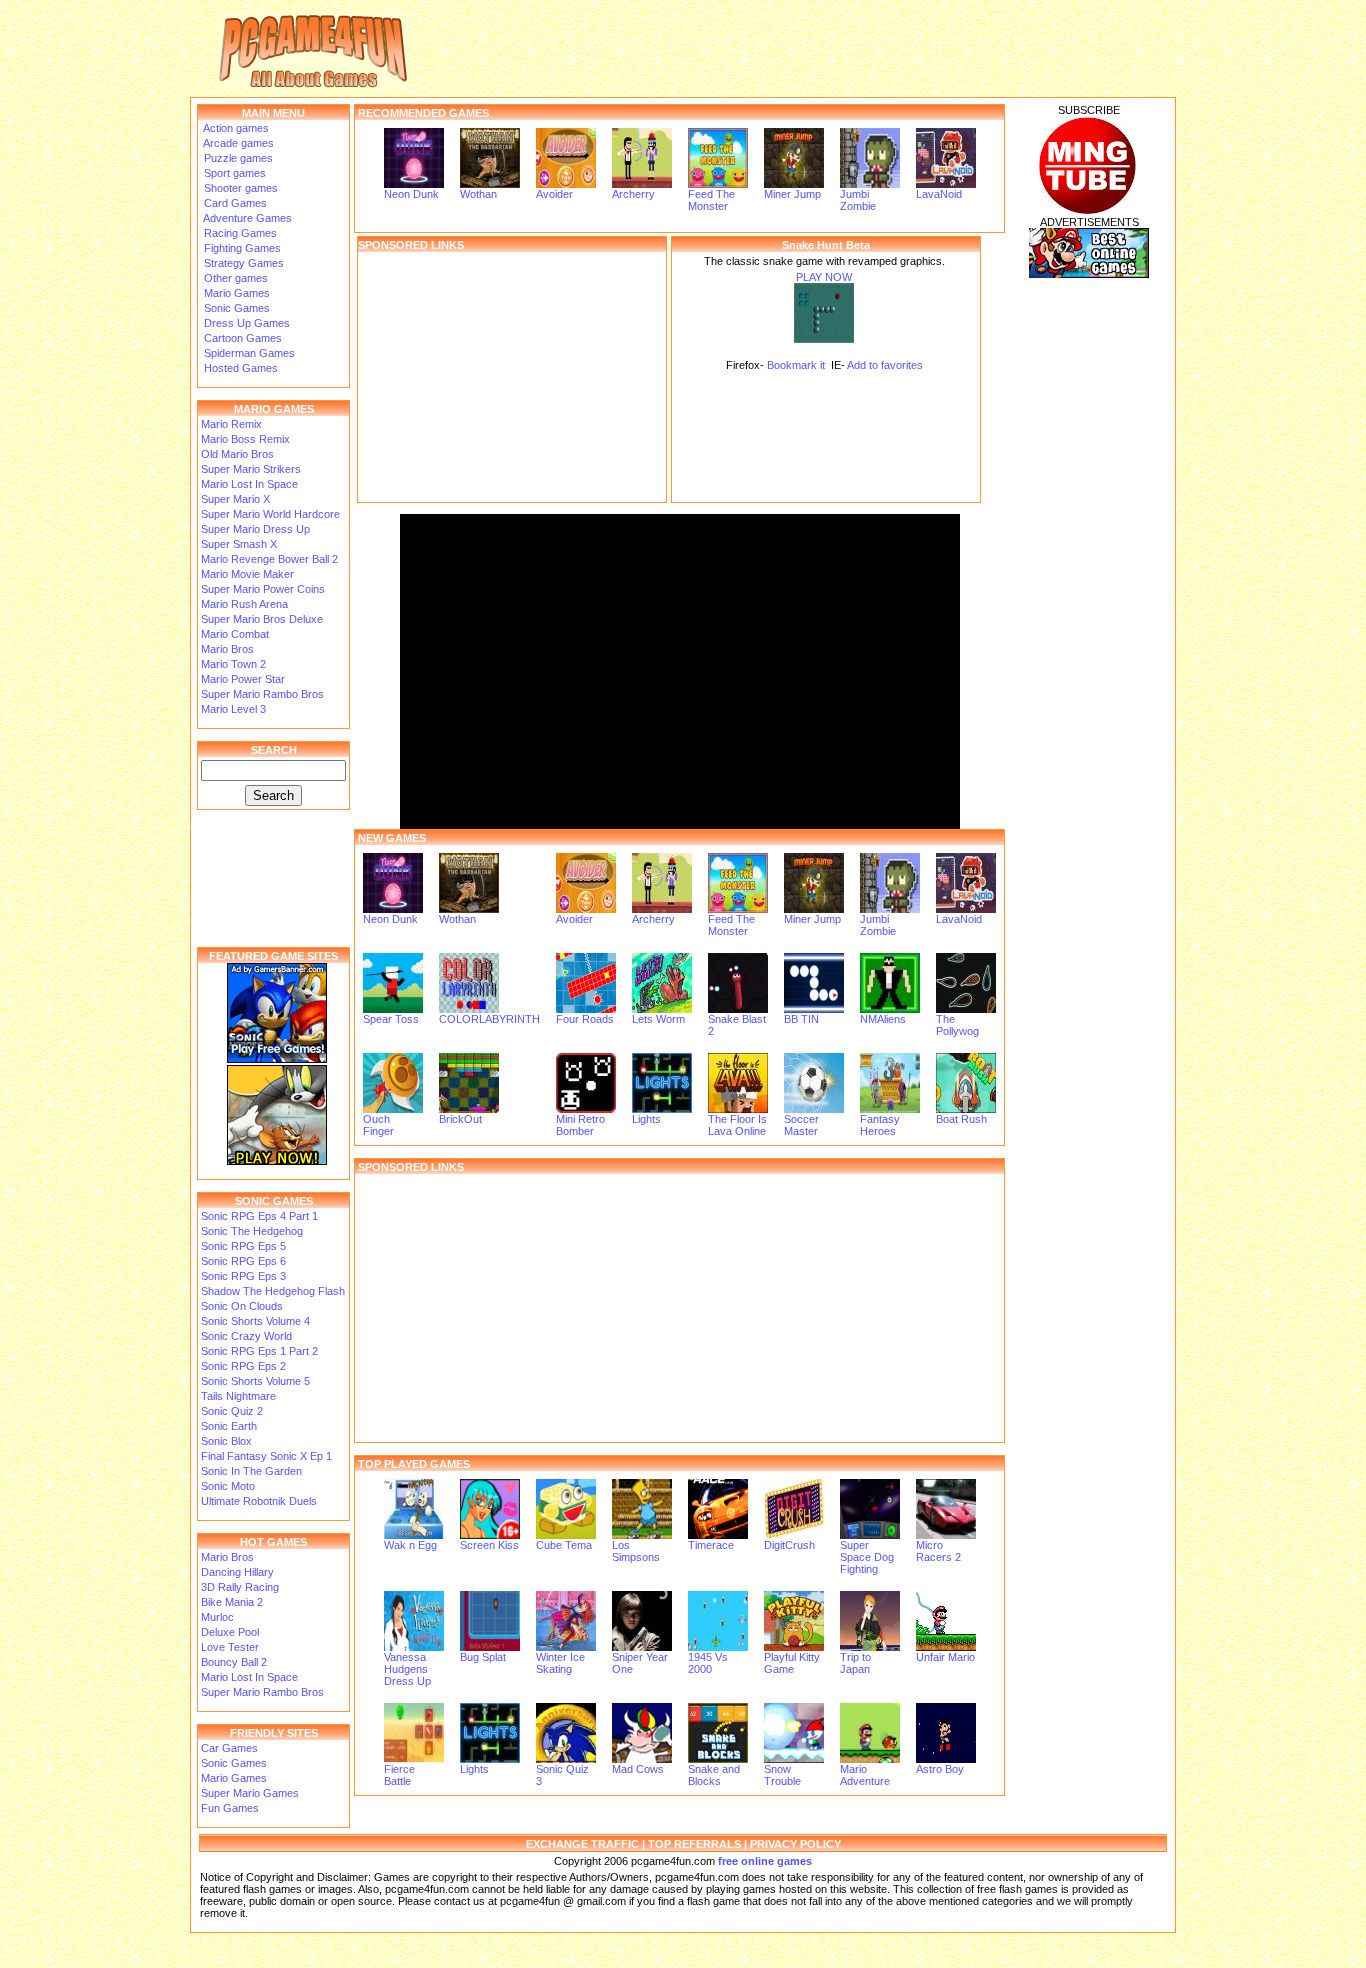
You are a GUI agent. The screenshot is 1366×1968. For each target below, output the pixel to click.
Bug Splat (483, 1657)
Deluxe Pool (230, 1632)
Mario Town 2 (233, 664)
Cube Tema (564, 1545)
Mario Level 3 (233, 709)
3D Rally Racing (240, 1587)
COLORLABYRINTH (489, 1019)
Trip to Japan (855, 1663)
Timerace (711, 1545)
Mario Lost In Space (249, 484)
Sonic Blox (226, 1441)
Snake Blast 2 (737, 1025)
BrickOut (460, 1119)
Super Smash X (239, 544)
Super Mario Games (250, 1793)
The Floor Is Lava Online (737, 1125)
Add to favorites (885, 365)
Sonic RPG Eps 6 (243, 1261)
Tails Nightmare (238, 1396)
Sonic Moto (228, 1486)
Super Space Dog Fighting (867, 1557)
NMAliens (883, 1019)
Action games (235, 128)
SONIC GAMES (274, 1201)
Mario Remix (231, 424)
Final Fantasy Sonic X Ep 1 (266, 1456)
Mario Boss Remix (245, 439)
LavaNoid (939, 194)
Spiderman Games (248, 353)
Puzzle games (237, 158)
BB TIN (801, 1019)
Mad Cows (638, 1769)
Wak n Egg (410, 1545)
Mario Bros (227, 649)
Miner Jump (792, 194)
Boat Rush (961, 1119)
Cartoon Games (241, 338)
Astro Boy (940, 1769)
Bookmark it (796, 365)
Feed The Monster (711, 200)
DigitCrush (789, 1545)
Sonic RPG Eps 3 (243, 1276)
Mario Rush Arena (244, 604)
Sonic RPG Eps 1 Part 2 (259, 1351)
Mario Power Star (243, 679)
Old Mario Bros (237, 454)
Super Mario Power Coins (263, 589)
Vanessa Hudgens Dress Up (407, 1669)
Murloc (217, 1617)
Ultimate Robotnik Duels (259, 1501)
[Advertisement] (512, 377)
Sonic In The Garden (251, 1471)
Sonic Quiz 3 (562, 1775)
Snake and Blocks (714, 1775)
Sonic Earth (229, 1426)
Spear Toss (391, 1019)
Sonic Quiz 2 (232, 1411)
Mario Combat (235, 634)
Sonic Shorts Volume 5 (255, 1381)
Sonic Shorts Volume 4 (255, 1321)
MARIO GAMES (274, 409)
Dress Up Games (245, 323)
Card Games (234, 203)
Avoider (554, 194)
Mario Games (235, 293)
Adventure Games (246, 218)
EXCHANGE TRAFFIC (582, 1844)
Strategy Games (242, 263)
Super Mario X (235, 499)
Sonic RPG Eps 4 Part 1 (259, 1216)
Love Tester (230, 1647)
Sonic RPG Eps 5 (243, 1246)
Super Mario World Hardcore (270, 514)
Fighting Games (241, 248)
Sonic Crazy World (246, 1336)
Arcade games (237, 143)
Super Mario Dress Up (255, 529)
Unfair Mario (945, 1657)
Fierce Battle (399, 1775)
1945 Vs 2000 (708, 1663)
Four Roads (585, 1019)
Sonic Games (235, 308)
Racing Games (239, 233)
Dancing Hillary (237, 1572)
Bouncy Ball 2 (234, 1662)
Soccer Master (801, 1125)
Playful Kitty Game (792, 1663)
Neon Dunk (411, 194)
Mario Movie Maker (247, 574)
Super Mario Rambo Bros (262, 694)
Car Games (229, 1748)
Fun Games (230, 1808)
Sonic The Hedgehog (252, 1231)
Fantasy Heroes (880, 1125)
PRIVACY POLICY (795, 1844)
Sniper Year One (640, 1663)
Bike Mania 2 (232, 1602)
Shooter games (239, 188)
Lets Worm (658, 1019)
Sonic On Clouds (242, 1306)
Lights (646, 1119)
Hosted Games (241, 368)
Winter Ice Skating (560, 1663)
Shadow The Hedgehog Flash (273, 1291)
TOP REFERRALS (694, 1844)
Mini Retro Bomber (580, 1125)
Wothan (478, 194)
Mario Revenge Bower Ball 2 (269, 559)
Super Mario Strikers (251, 469)
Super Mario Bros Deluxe (262, 619)
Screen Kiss (489, 1545)
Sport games (233, 173)
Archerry (633, 194)
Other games (234, 278)
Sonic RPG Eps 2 (243, 1366)
